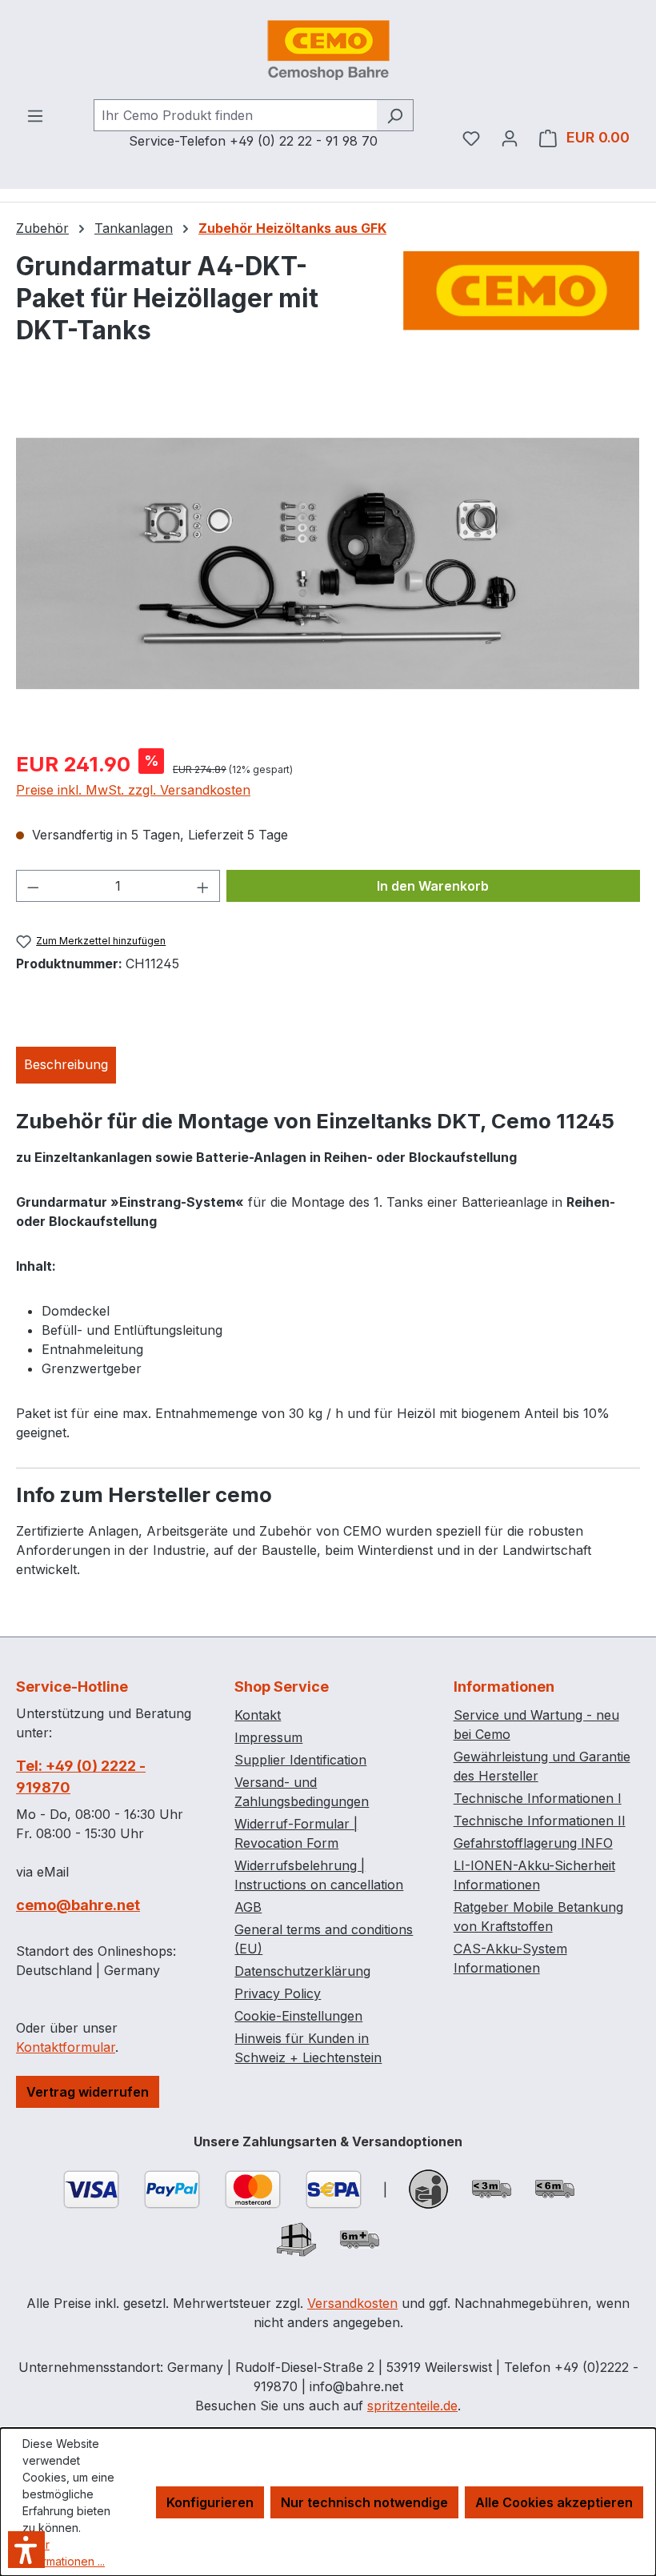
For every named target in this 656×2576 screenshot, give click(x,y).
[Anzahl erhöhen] (203, 886)
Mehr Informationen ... (64, 2553)
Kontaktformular (66, 2047)
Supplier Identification (300, 1760)
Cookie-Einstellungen (298, 2016)
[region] (328, 563)
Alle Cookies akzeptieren (554, 2502)
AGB (248, 1907)
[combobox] (235, 115)
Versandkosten (352, 2303)
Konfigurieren (210, 2502)
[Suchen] (395, 115)
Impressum (268, 1737)
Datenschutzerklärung (302, 1971)
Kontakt (258, 1715)
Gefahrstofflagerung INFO (533, 1843)
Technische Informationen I (538, 1798)
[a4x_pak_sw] (328, 563)
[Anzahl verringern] (33, 886)
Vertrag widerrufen (88, 2092)
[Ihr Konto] (510, 138)
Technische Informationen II (540, 1821)
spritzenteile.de (412, 2406)
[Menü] (35, 115)
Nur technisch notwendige (364, 2502)
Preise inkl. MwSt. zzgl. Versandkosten (133, 790)
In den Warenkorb (433, 886)
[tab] (66, 1065)
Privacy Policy (278, 1993)
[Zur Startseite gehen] (328, 50)
